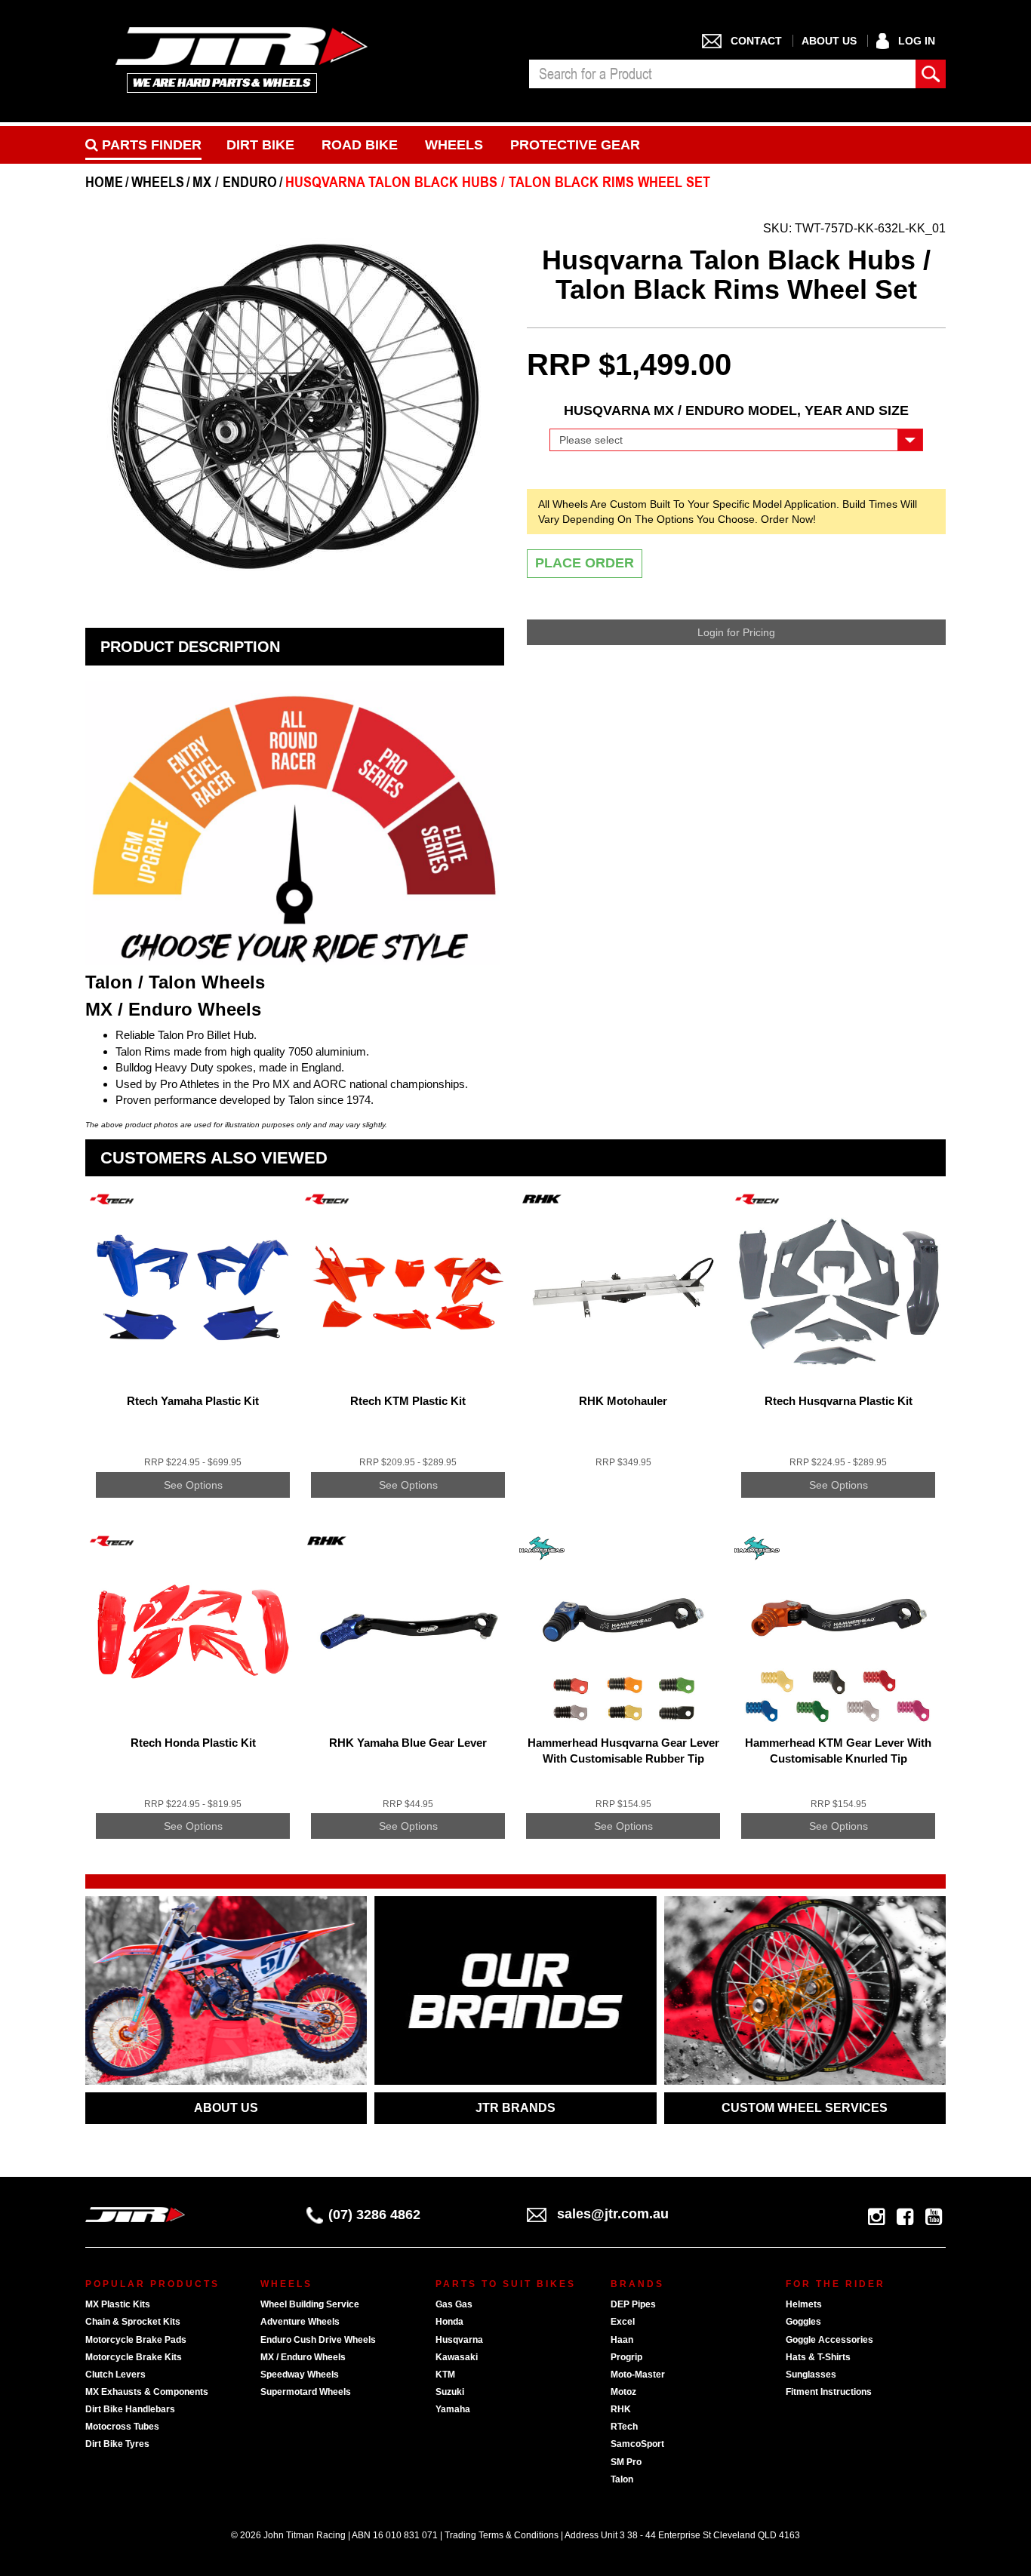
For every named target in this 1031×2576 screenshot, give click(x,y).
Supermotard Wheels (306, 2392)
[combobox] (722, 74)
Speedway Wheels (300, 2375)
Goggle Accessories (829, 2340)
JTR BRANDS (515, 2108)
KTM (445, 2375)
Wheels (454, 145)
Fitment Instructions (829, 2392)
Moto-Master (638, 2375)
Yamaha (453, 2409)
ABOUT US (226, 2108)
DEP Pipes (633, 2304)
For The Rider (836, 2284)
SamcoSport (637, 2444)
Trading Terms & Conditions (502, 2535)
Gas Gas (454, 2304)
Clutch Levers (115, 2375)
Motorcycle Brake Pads (136, 2340)
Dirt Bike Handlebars (130, 2409)
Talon (622, 2479)
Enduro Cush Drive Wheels (318, 2340)
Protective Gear (575, 145)
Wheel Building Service (310, 2304)
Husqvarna (459, 2340)
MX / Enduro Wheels (303, 2357)
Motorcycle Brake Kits (134, 2357)
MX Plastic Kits (118, 2304)
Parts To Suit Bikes (506, 2284)
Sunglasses (811, 2375)
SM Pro (626, 2462)
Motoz (623, 2392)
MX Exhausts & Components (147, 2392)
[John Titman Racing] (242, 59)
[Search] (931, 74)
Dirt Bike (260, 145)
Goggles (803, 2322)
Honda (449, 2322)
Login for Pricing (736, 632)
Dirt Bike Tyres (117, 2444)
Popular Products (152, 2284)
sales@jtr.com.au (613, 2214)
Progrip (626, 2357)
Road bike (360, 145)
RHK (621, 2409)
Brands (637, 2284)
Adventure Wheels (300, 2322)
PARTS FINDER (150, 145)
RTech (624, 2427)
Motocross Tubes (122, 2427)
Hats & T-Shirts (818, 2357)
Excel (623, 2322)
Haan (622, 2340)
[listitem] (193, 1355)
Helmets (804, 2304)
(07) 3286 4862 (374, 2215)
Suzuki (450, 2392)
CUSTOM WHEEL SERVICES (805, 2108)
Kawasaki (457, 2357)
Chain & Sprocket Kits (133, 2322)
